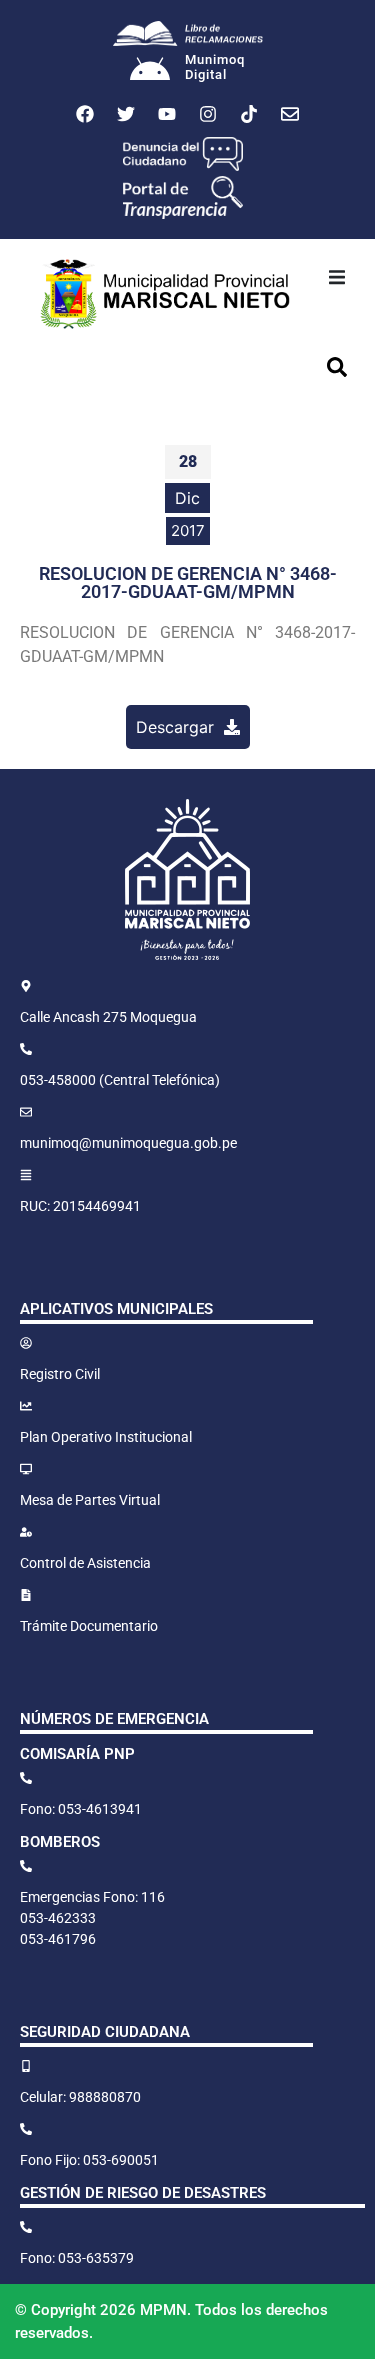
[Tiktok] (249, 114)
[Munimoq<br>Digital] (150, 71)
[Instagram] (208, 114)
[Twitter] (126, 114)
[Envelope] (290, 114)
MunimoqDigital (215, 67)
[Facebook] (85, 114)
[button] (337, 277)
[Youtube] (167, 114)
